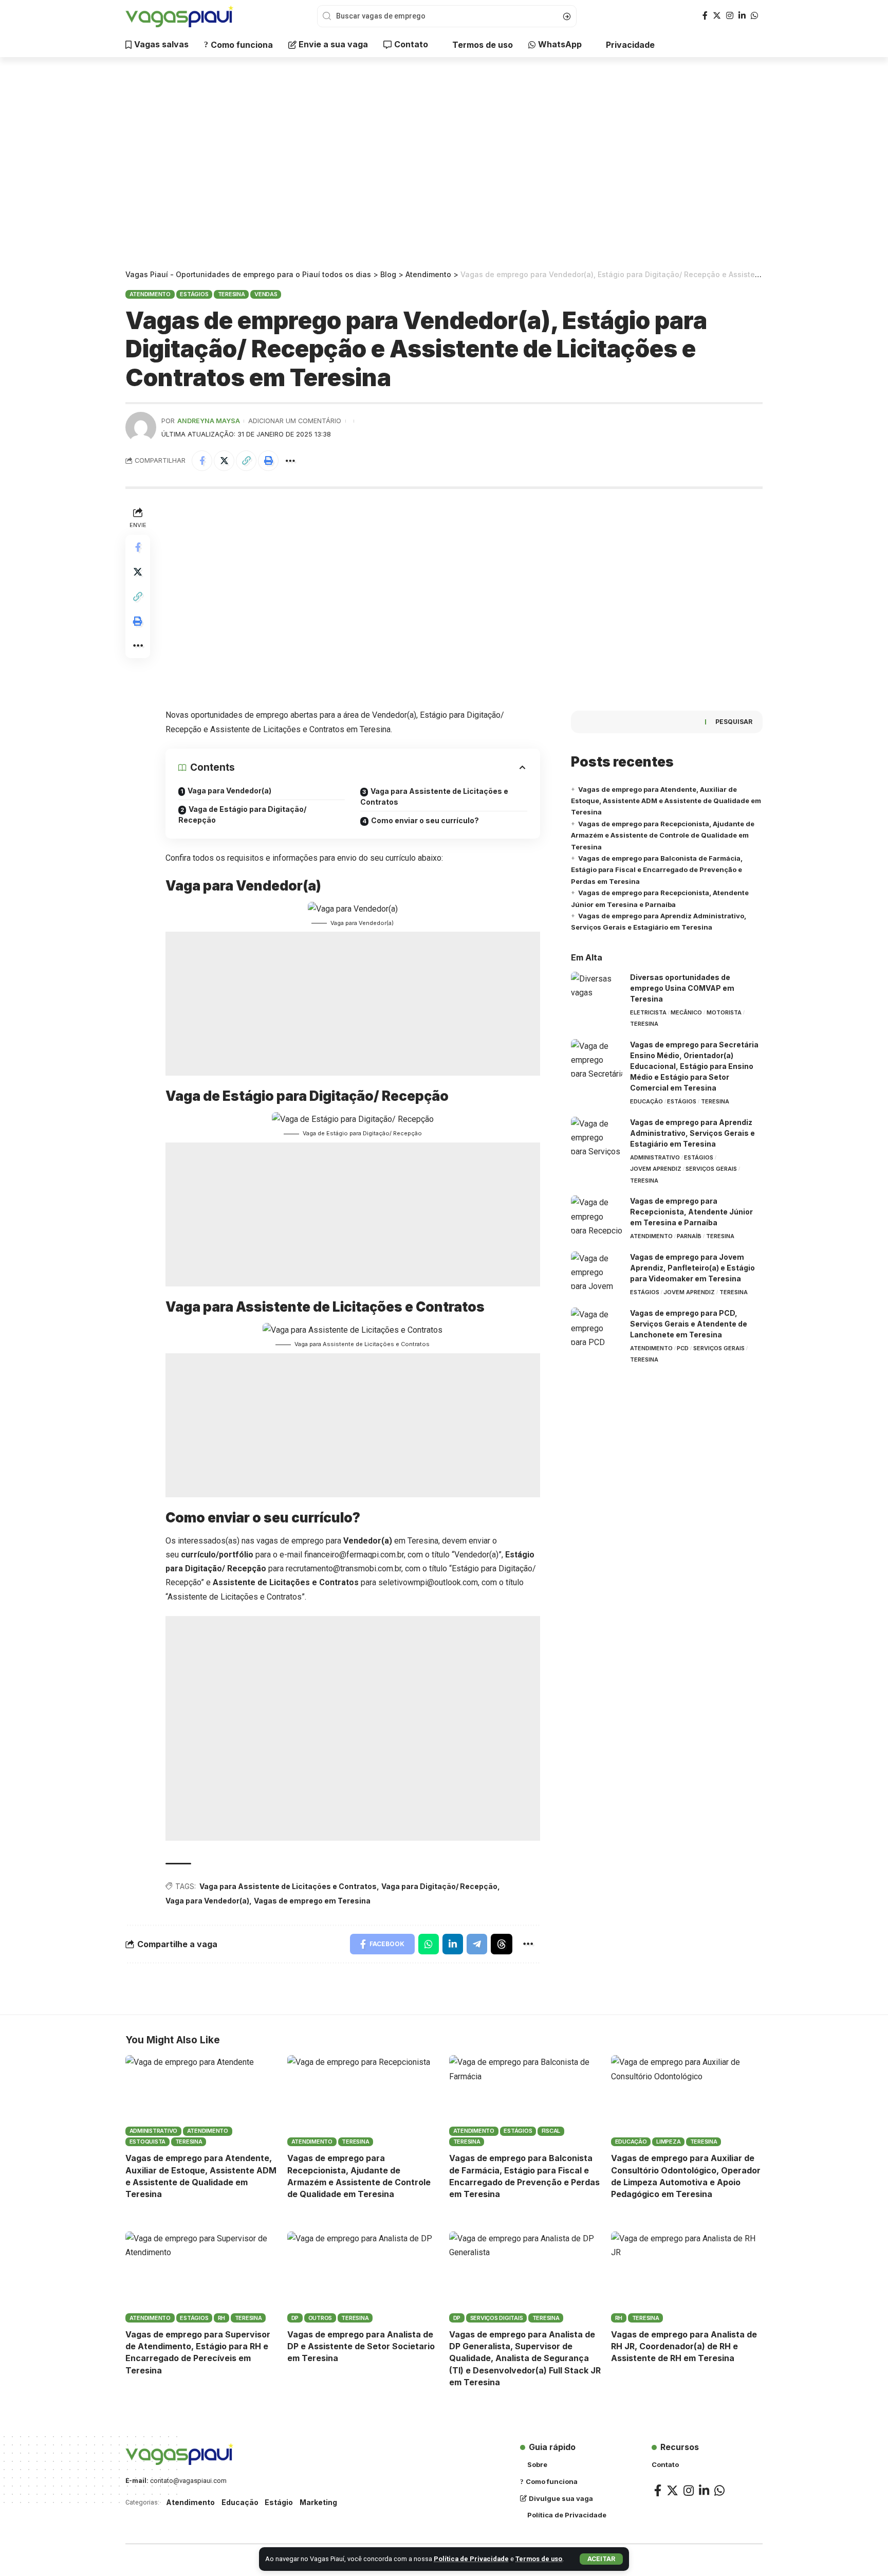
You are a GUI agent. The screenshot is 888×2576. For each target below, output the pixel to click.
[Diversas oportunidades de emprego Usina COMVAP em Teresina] (597, 991)
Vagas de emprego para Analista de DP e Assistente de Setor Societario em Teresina (361, 2346)
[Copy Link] (246, 461)
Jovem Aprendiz (656, 1169)
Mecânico (686, 1012)
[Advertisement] (444, 165)
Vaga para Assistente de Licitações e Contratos (434, 796)
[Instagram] (730, 16)
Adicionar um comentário (295, 421)
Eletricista (648, 1012)
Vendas (266, 294)
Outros (320, 2318)
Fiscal (551, 2131)
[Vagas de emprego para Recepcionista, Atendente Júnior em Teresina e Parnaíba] (597, 1215)
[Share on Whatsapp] (429, 1944)
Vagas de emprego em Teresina (312, 1901)
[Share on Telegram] (477, 1944)
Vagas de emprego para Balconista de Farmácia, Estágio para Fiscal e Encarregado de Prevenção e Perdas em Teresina (657, 870)
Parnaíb (689, 1236)
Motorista (724, 1012)
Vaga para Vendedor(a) (229, 791)
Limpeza (668, 2142)
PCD (683, 1348)
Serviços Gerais (711, 1169)
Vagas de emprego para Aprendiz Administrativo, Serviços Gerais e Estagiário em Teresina (692, 1133)
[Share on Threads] (502, 1944)
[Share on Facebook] (202, 461)
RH (222, 2318)
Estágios (194, 294)
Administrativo (655, 1157)
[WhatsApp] (754, 16)
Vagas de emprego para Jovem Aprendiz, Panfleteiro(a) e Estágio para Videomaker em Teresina (692, 1268)
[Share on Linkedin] (453, 1944)
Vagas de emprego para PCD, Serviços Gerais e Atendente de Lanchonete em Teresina (689, 1324)
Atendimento (150, 294)
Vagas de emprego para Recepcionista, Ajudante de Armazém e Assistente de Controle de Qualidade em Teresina (663, 835)
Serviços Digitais (497, 2318)
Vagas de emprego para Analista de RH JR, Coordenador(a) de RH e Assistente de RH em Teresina (684, 2346)
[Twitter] (717, 16)
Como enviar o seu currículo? (425, 820)
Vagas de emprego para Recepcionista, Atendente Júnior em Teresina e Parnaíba (691, 1212)
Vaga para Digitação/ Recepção (439, 1886)
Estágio (279, 2502)
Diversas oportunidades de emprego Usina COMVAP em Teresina (682, 988)
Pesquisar (734, 722)
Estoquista (148, 2142)
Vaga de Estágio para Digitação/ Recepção (242, 814)
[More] (290, 461)
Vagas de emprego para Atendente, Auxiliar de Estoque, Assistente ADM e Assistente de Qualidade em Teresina (666, 801)
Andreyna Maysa (209, 421)
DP (295, 2318)
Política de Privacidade (471, 2559)
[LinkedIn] (742, 16)
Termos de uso (539, 2559)
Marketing (318, 2502)
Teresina (232, 294)
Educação (646, 1101)
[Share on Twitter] (224, 461)
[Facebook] (705, 16)
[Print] (268, 461)
